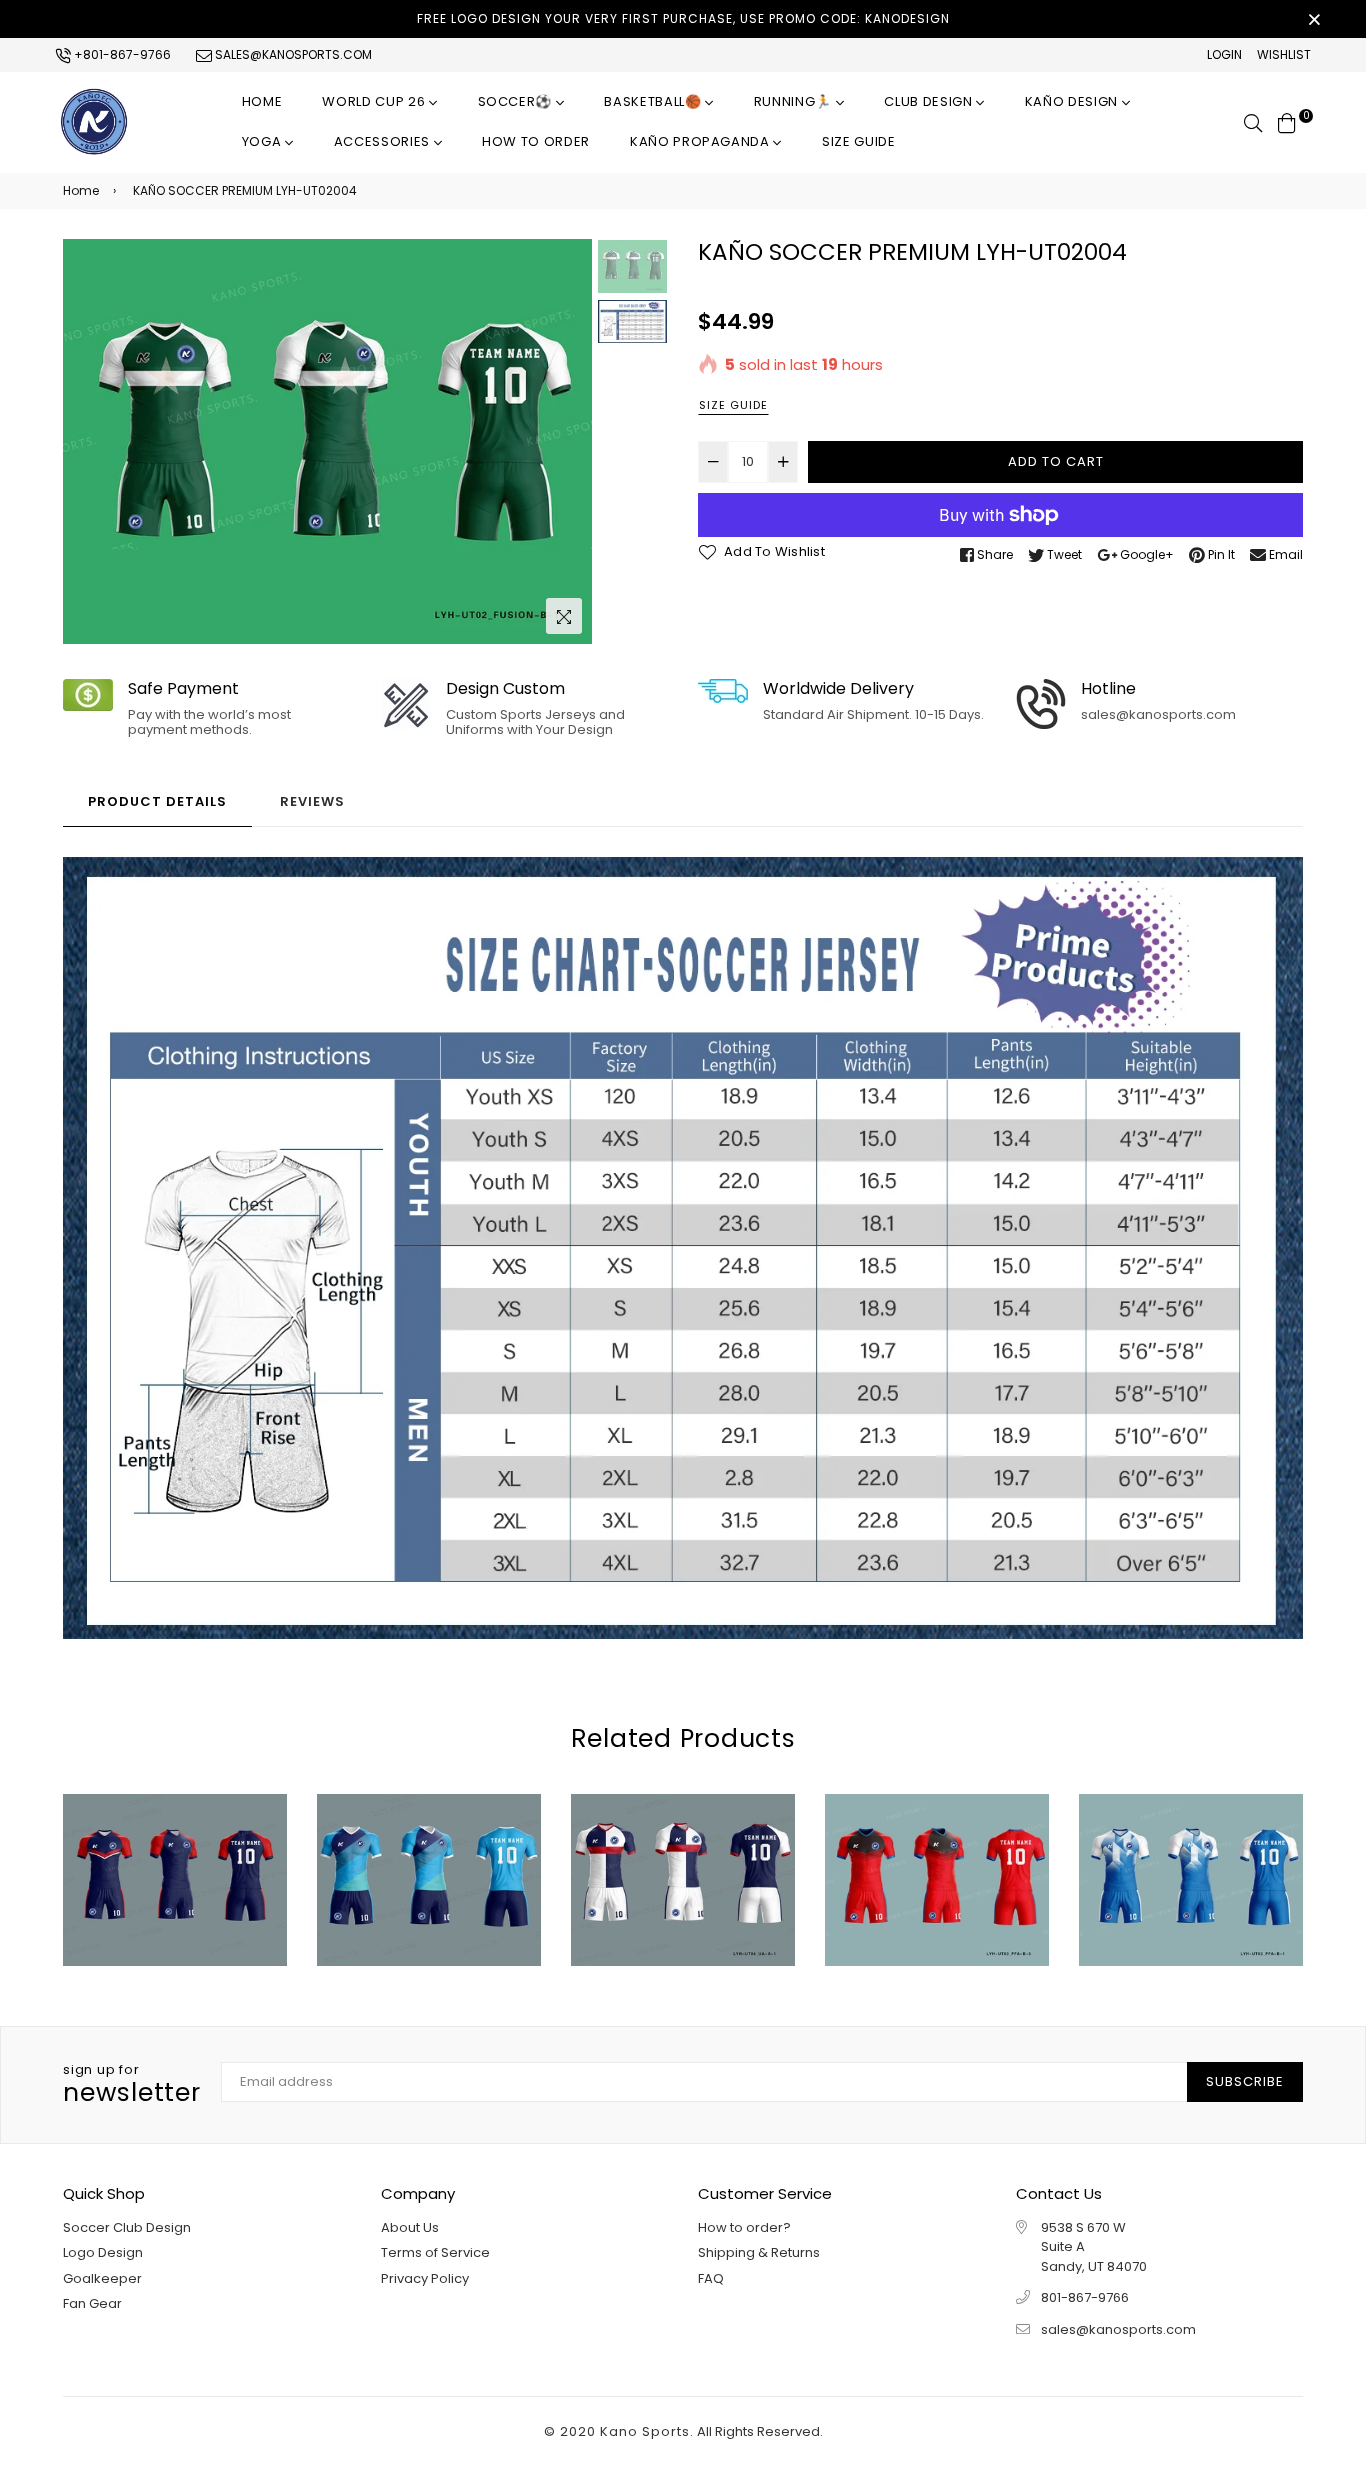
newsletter (132, 2085)
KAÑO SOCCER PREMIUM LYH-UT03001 (1190, 1842)
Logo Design (103, 2252)
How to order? (744, 2227)
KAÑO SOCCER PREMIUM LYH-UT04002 (174, 1842)
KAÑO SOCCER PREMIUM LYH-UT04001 (428, 1842)
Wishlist (1284, 54)
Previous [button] (88, 442)
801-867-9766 (1085, 2297)
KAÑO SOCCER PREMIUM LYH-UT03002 (936, 1842)
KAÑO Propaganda (701, 141)
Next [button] (567, 442)
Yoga (263, 141)
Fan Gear (92, 2303)
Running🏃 (795, 101)
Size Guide (859, 141)
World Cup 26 (375, 101)
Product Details (157, 801)
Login (1224, 54)
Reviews (312, 801)
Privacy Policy (425, 2278)
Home (262, 101)
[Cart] (1287, 121)
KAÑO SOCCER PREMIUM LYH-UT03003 (682, 1842)
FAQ (711, 2278)
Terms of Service (435, 2252)
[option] (327, 441)
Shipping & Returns (759, 2252)
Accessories (384, 141)
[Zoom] (564, 616)
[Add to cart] (174, 1914)
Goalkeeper (102, 2278)
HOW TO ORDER (536, 141)
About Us (410, 2227)
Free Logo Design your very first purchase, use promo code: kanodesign (683, 18)
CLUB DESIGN (930, 101)
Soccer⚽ (517, 101)
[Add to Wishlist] (216, 1914)
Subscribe (1245, 2081)
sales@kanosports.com (292, 54)
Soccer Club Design (127, 2227)
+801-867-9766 (121, 54)
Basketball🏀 (654, 101)
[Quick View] (132, 1914)
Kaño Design (1073, 101)
